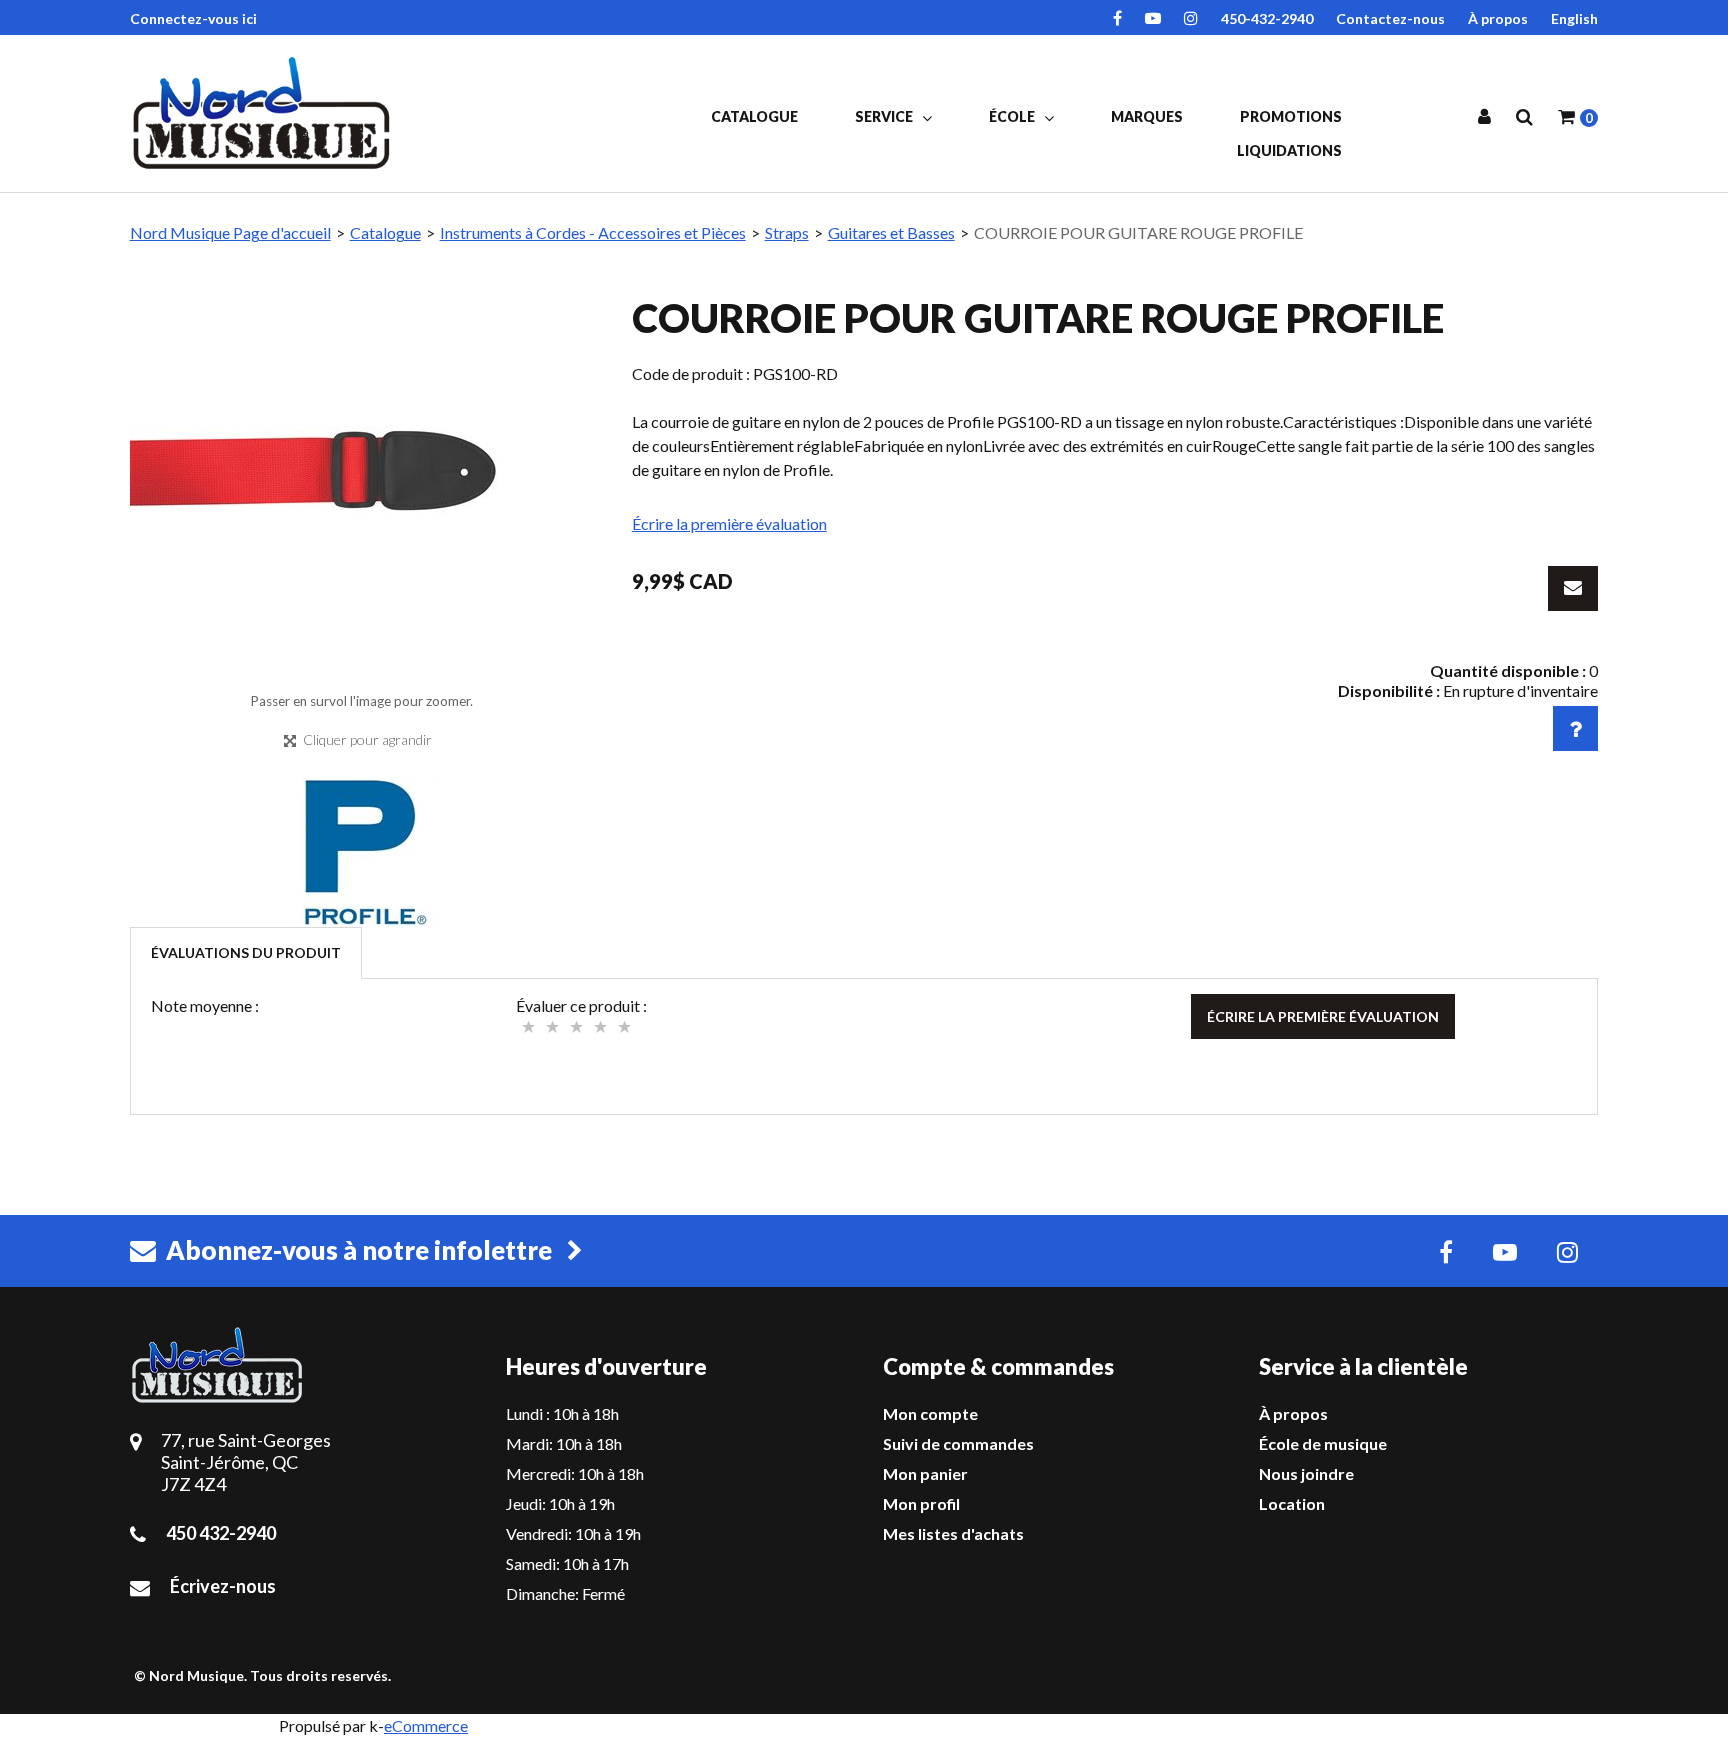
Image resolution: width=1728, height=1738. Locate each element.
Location (1292, 1503)
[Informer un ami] (1573, 588)
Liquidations (1289, 150)
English (1574, 18)
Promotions (1291, 116)
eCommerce (426, 1725)
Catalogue (754, 116)
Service (885, 116)
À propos (1498, 18)
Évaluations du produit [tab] (246, 952)
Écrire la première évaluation (729, 523)
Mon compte (930, 1413)
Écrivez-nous (223, 1586)
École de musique (1323, 1443)
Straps (787, 232)
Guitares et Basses (891, 232)
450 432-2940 (221, 1533)
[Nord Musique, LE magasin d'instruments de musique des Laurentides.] (265, 113)
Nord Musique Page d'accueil (230, 232)
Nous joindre (1306, 1473)
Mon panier (925, 1473)
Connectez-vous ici (193, 18)
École (1013, 116)
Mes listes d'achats (953, 1533)
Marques (1147, 116)
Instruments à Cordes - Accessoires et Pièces (593, 232)
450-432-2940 (1267, 18)
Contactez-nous (1390, 18)
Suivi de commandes (958, 1443)
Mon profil (921, 1503)
